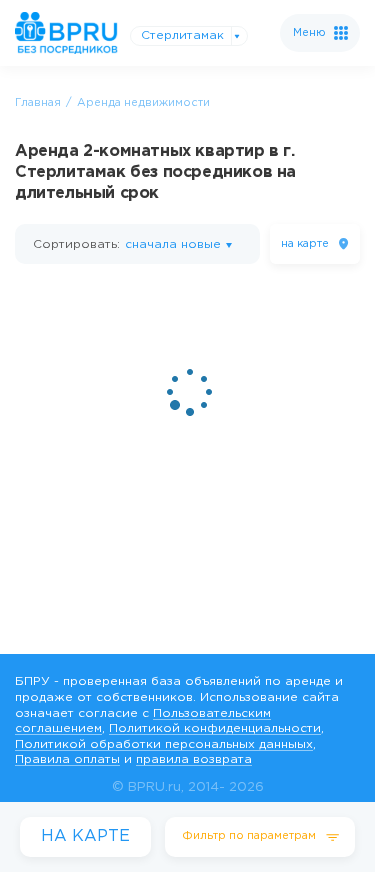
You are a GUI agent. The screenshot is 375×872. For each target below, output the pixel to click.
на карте (305, 244)
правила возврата (194, 759)
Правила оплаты (67, 759)
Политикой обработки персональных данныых (164, 744)
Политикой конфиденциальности (215, 728)
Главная (38, 103)
